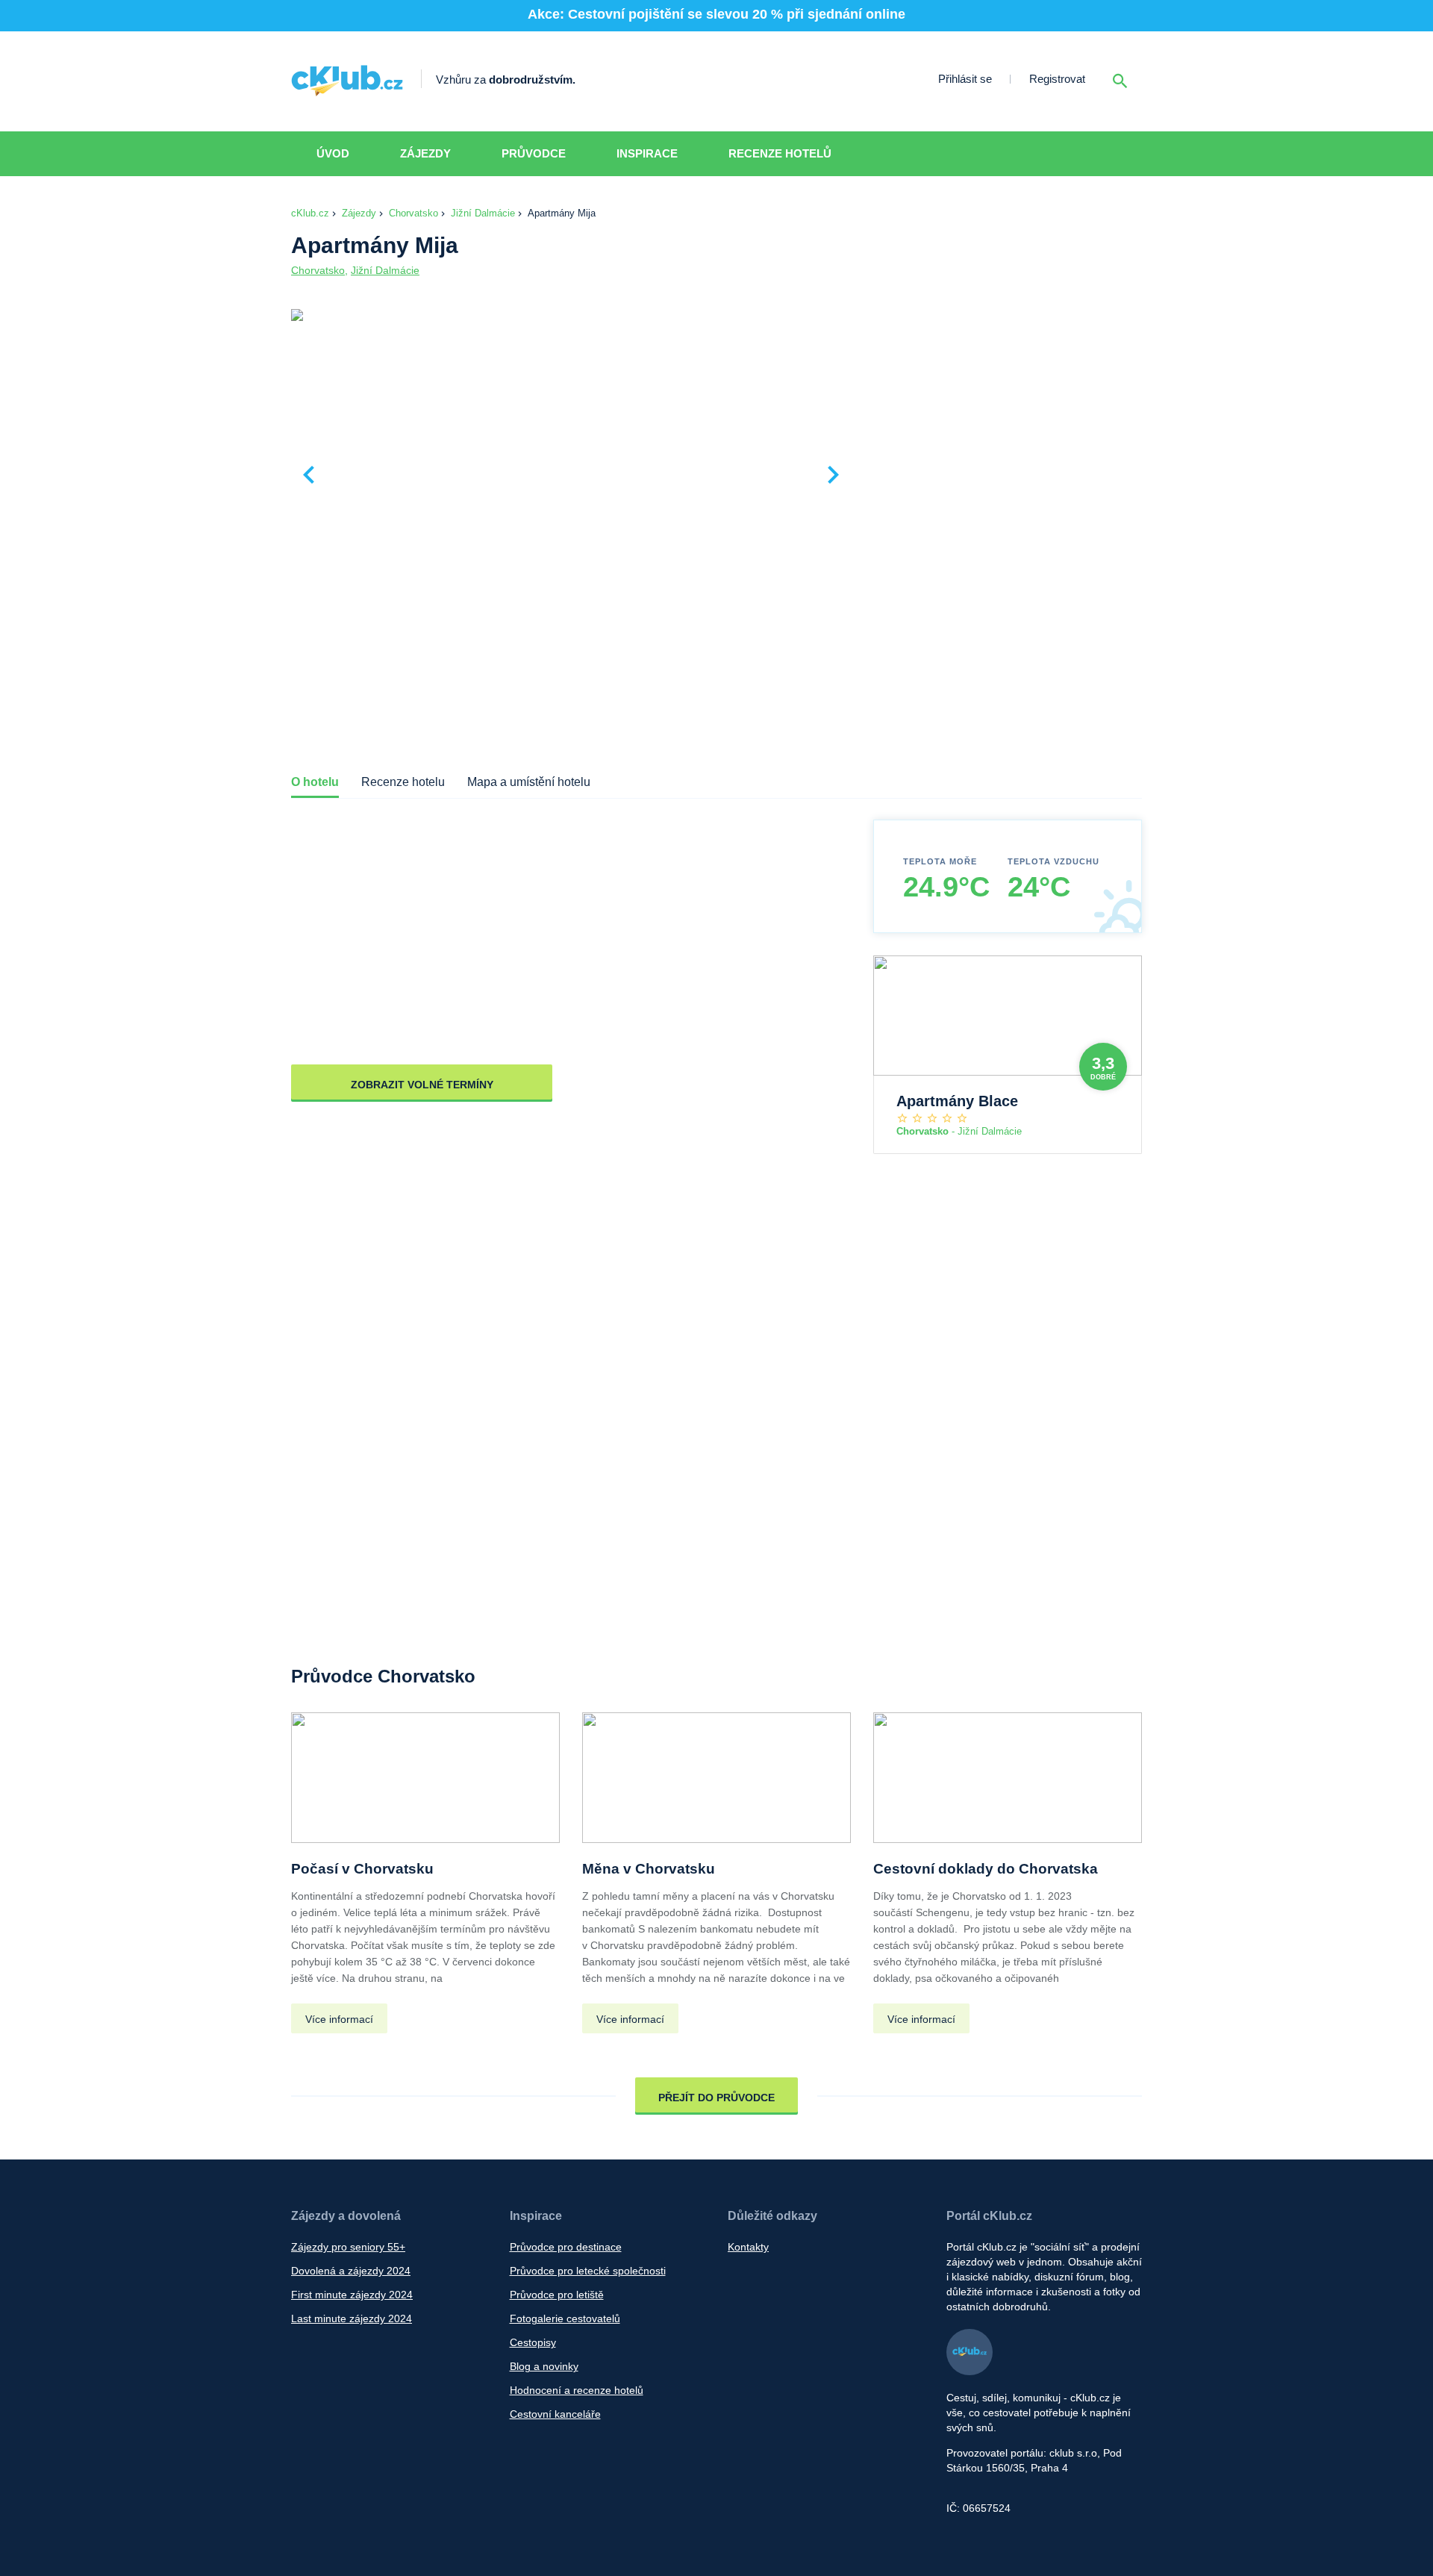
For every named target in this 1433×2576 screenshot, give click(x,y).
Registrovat (1057, 79)
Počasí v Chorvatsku (362, 1869)
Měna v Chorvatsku (649, 1869)
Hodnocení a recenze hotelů (577, 2390)
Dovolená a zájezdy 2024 (351, 2271)
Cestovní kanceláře (555, 2414)
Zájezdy (425, 153)
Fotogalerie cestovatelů (565, 2318)
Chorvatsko (413, 213)
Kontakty (748, 2247)
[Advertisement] (1000, 419)
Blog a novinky (544, 2366)
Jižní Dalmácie (483, 213)
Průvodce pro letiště (557, 2295)
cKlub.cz (310, 213)
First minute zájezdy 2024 (352, 2295)
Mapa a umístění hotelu (529, 782)
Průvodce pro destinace (566, 2247)
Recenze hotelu (403, 782)
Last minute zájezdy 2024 (352, 2318)
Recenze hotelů (780, 153)
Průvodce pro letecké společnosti (588, 2271)
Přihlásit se (965, 79)
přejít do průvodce (716, 2098)
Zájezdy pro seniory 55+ (348, 2247)
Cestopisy (533, 2342)
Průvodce (534, 153)
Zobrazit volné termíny (422, 1085)
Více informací (339, 2019)
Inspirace (647, 153)
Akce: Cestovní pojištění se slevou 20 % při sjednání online (716, 14)
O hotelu (315, 782)
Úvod (333, 153)
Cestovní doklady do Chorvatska (986, 1869)
